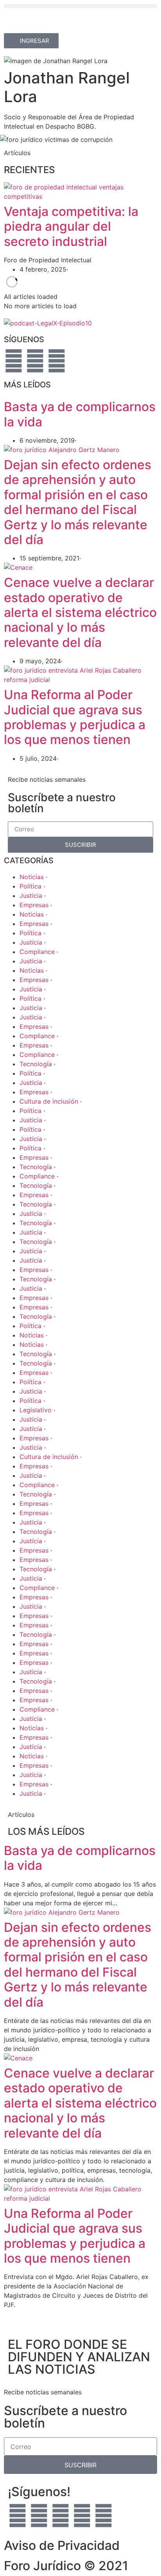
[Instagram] (82, 2516)
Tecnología (37, 1064)
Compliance (38, 952)
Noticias (33, 877)
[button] (80, 6)
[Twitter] (57, 361)
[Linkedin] (104, 2516)
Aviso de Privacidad (62, 2545)
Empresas (35, 905)
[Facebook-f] (14, 361)
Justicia (32, 896)
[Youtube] (35, 361)
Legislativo (37, 1410)
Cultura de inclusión (50, 1101)
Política (31, 886)
